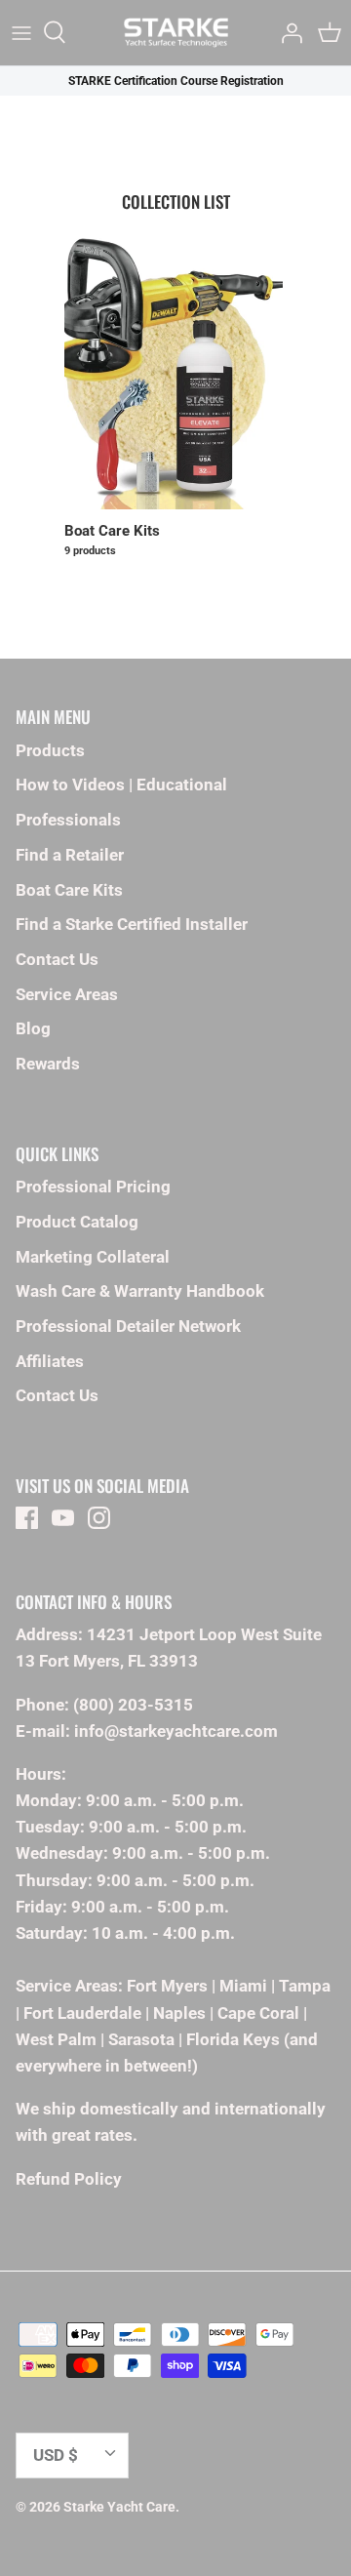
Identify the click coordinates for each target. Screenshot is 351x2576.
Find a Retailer (70, 855)
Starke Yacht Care (119, 2507)
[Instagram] (99, 1518)
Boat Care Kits (69, 890)
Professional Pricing (93, 1187)
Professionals (68, 820)
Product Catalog (77, 1222)
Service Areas (67, 994)
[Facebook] (27, 1518)
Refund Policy (69, 2179)
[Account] (287, 32)
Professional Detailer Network (128, 1326)
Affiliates (50, 1361)
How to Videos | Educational (121, 785)
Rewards (48, 1064)
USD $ (56, 2455)
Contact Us (57, 959)
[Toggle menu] (21, 32)
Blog (33, 1028)
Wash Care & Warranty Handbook (140, 1291)
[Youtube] (63, 1518)
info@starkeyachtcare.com (176, 1731)
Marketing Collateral (93, 1257)
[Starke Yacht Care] (176, 33)
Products (50, 750)
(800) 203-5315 (133, 1705)
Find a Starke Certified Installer (132, 924)
